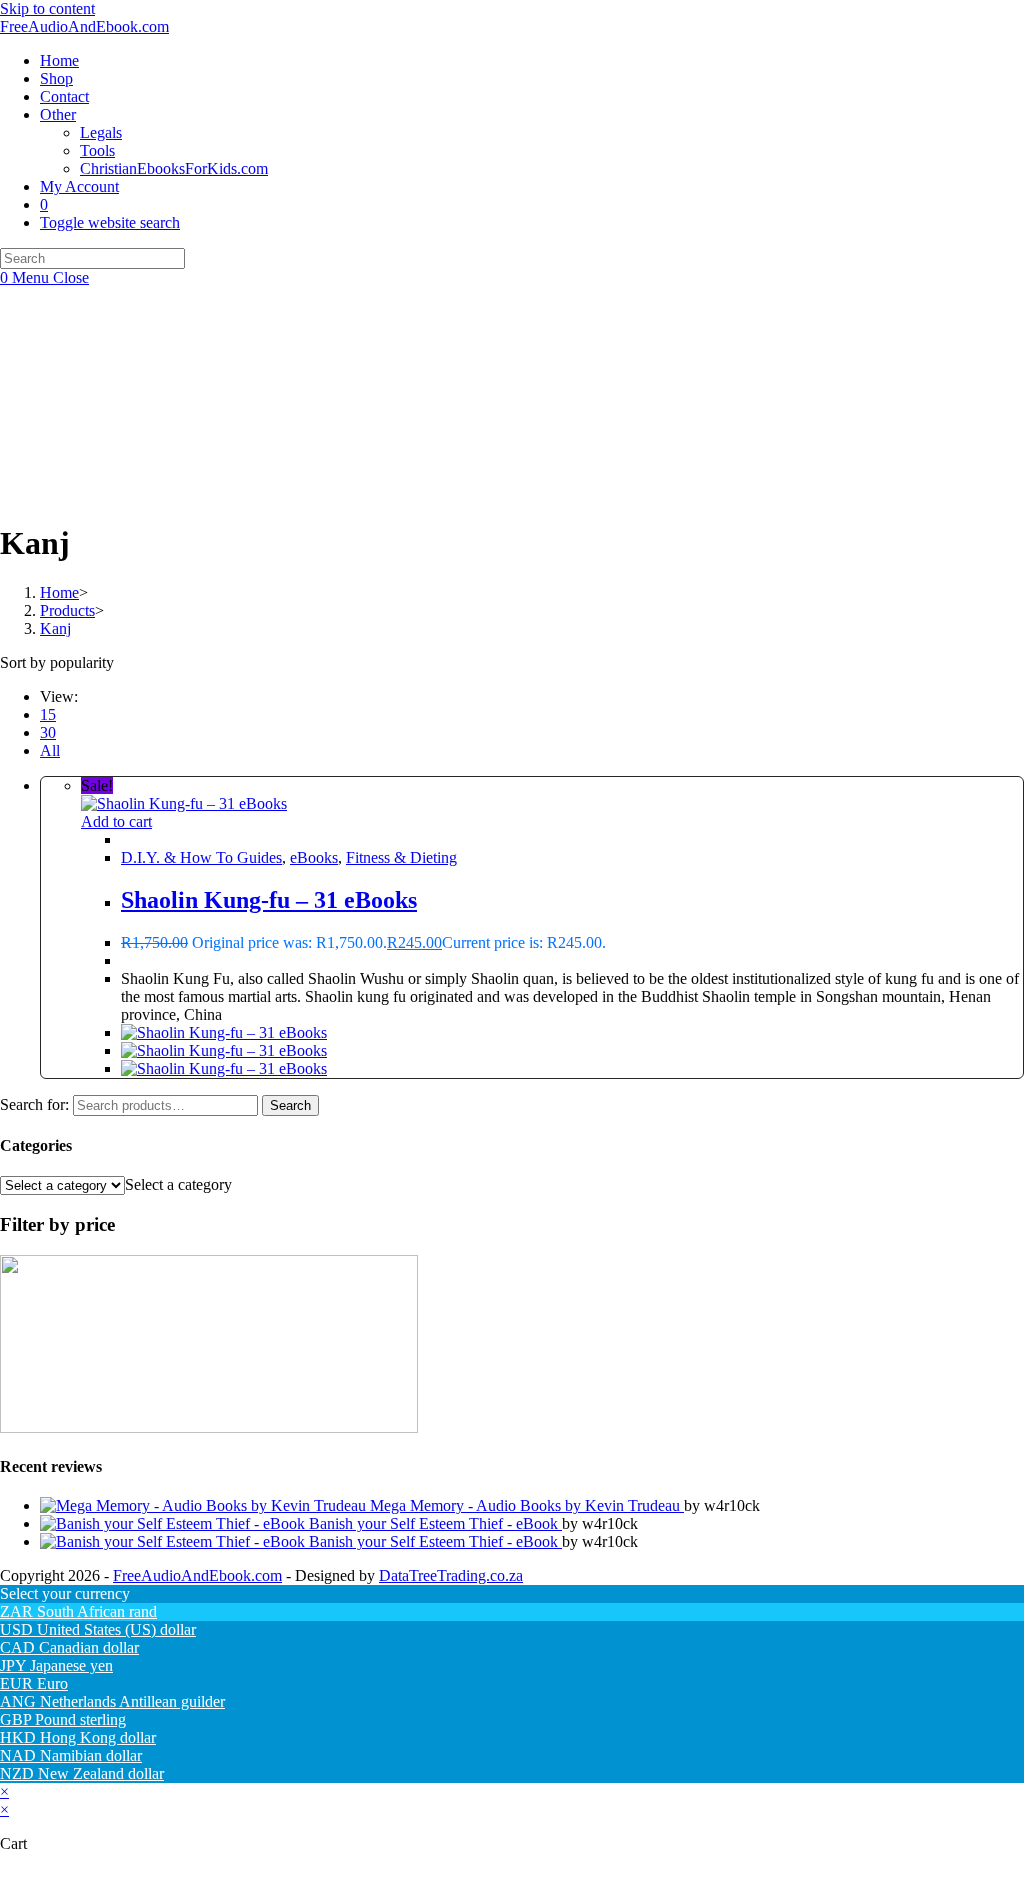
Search (290, 1105)
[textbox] (178, 1184)
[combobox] (178, 1184)
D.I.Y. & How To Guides (201, 857)
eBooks (314, 857)
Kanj (55, 628)
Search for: (34, 1104)
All (50, 750)
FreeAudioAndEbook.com (84, 26)
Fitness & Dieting (401, 857)
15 (48, 714)
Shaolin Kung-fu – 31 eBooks (269, 900)
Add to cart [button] (116, 821)
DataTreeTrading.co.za (451, 1575)
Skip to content (47, 8)
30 (48, 732)
